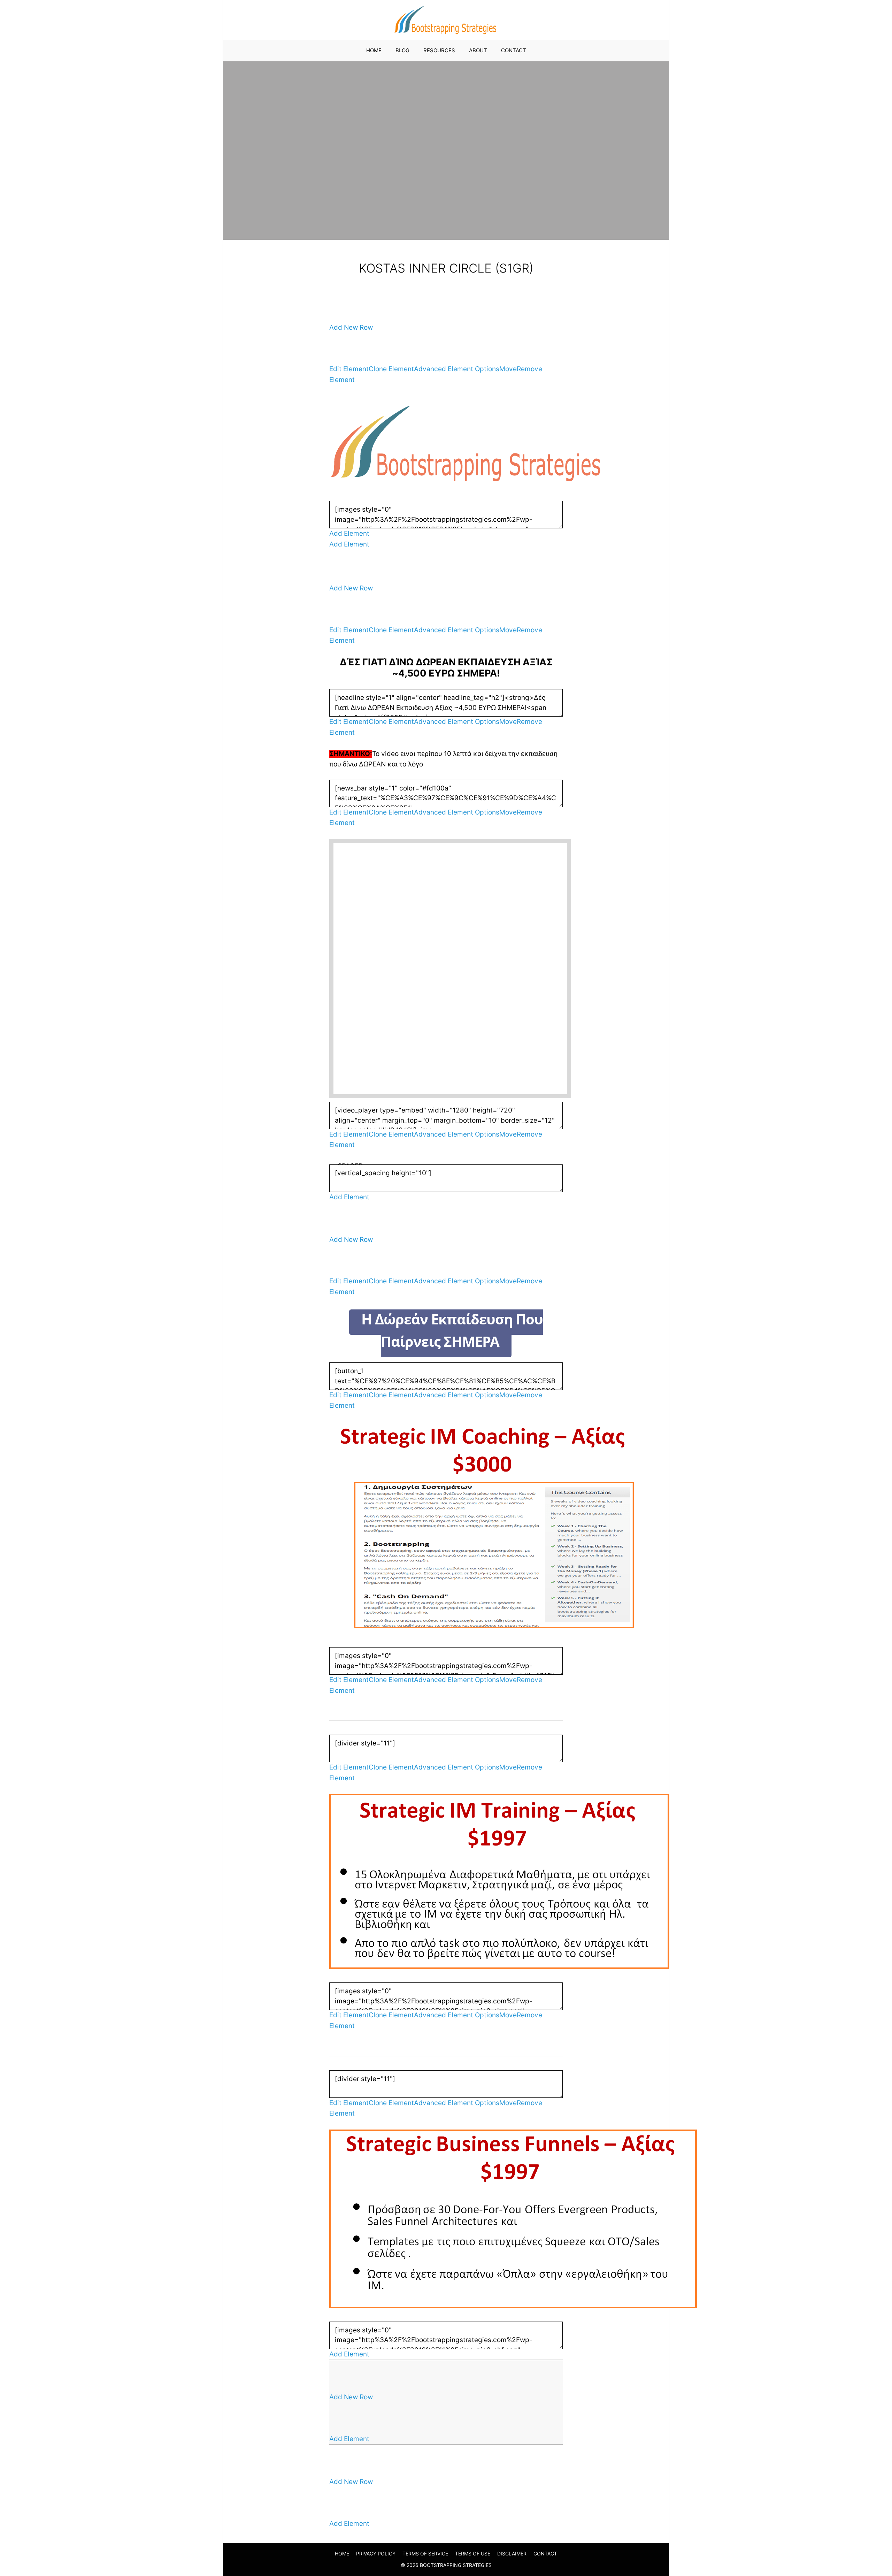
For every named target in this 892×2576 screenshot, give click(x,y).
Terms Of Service (425, 2554)
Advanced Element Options (457, 369)
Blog (402, 50)
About (478, 50)
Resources (439, 50)
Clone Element (391, 369)
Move (508, 369)
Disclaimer (512, 2554)
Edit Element (349, 369)
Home (374, 50)
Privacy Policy (376, 2554)
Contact (514, 50)
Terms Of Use (473, 2554)
